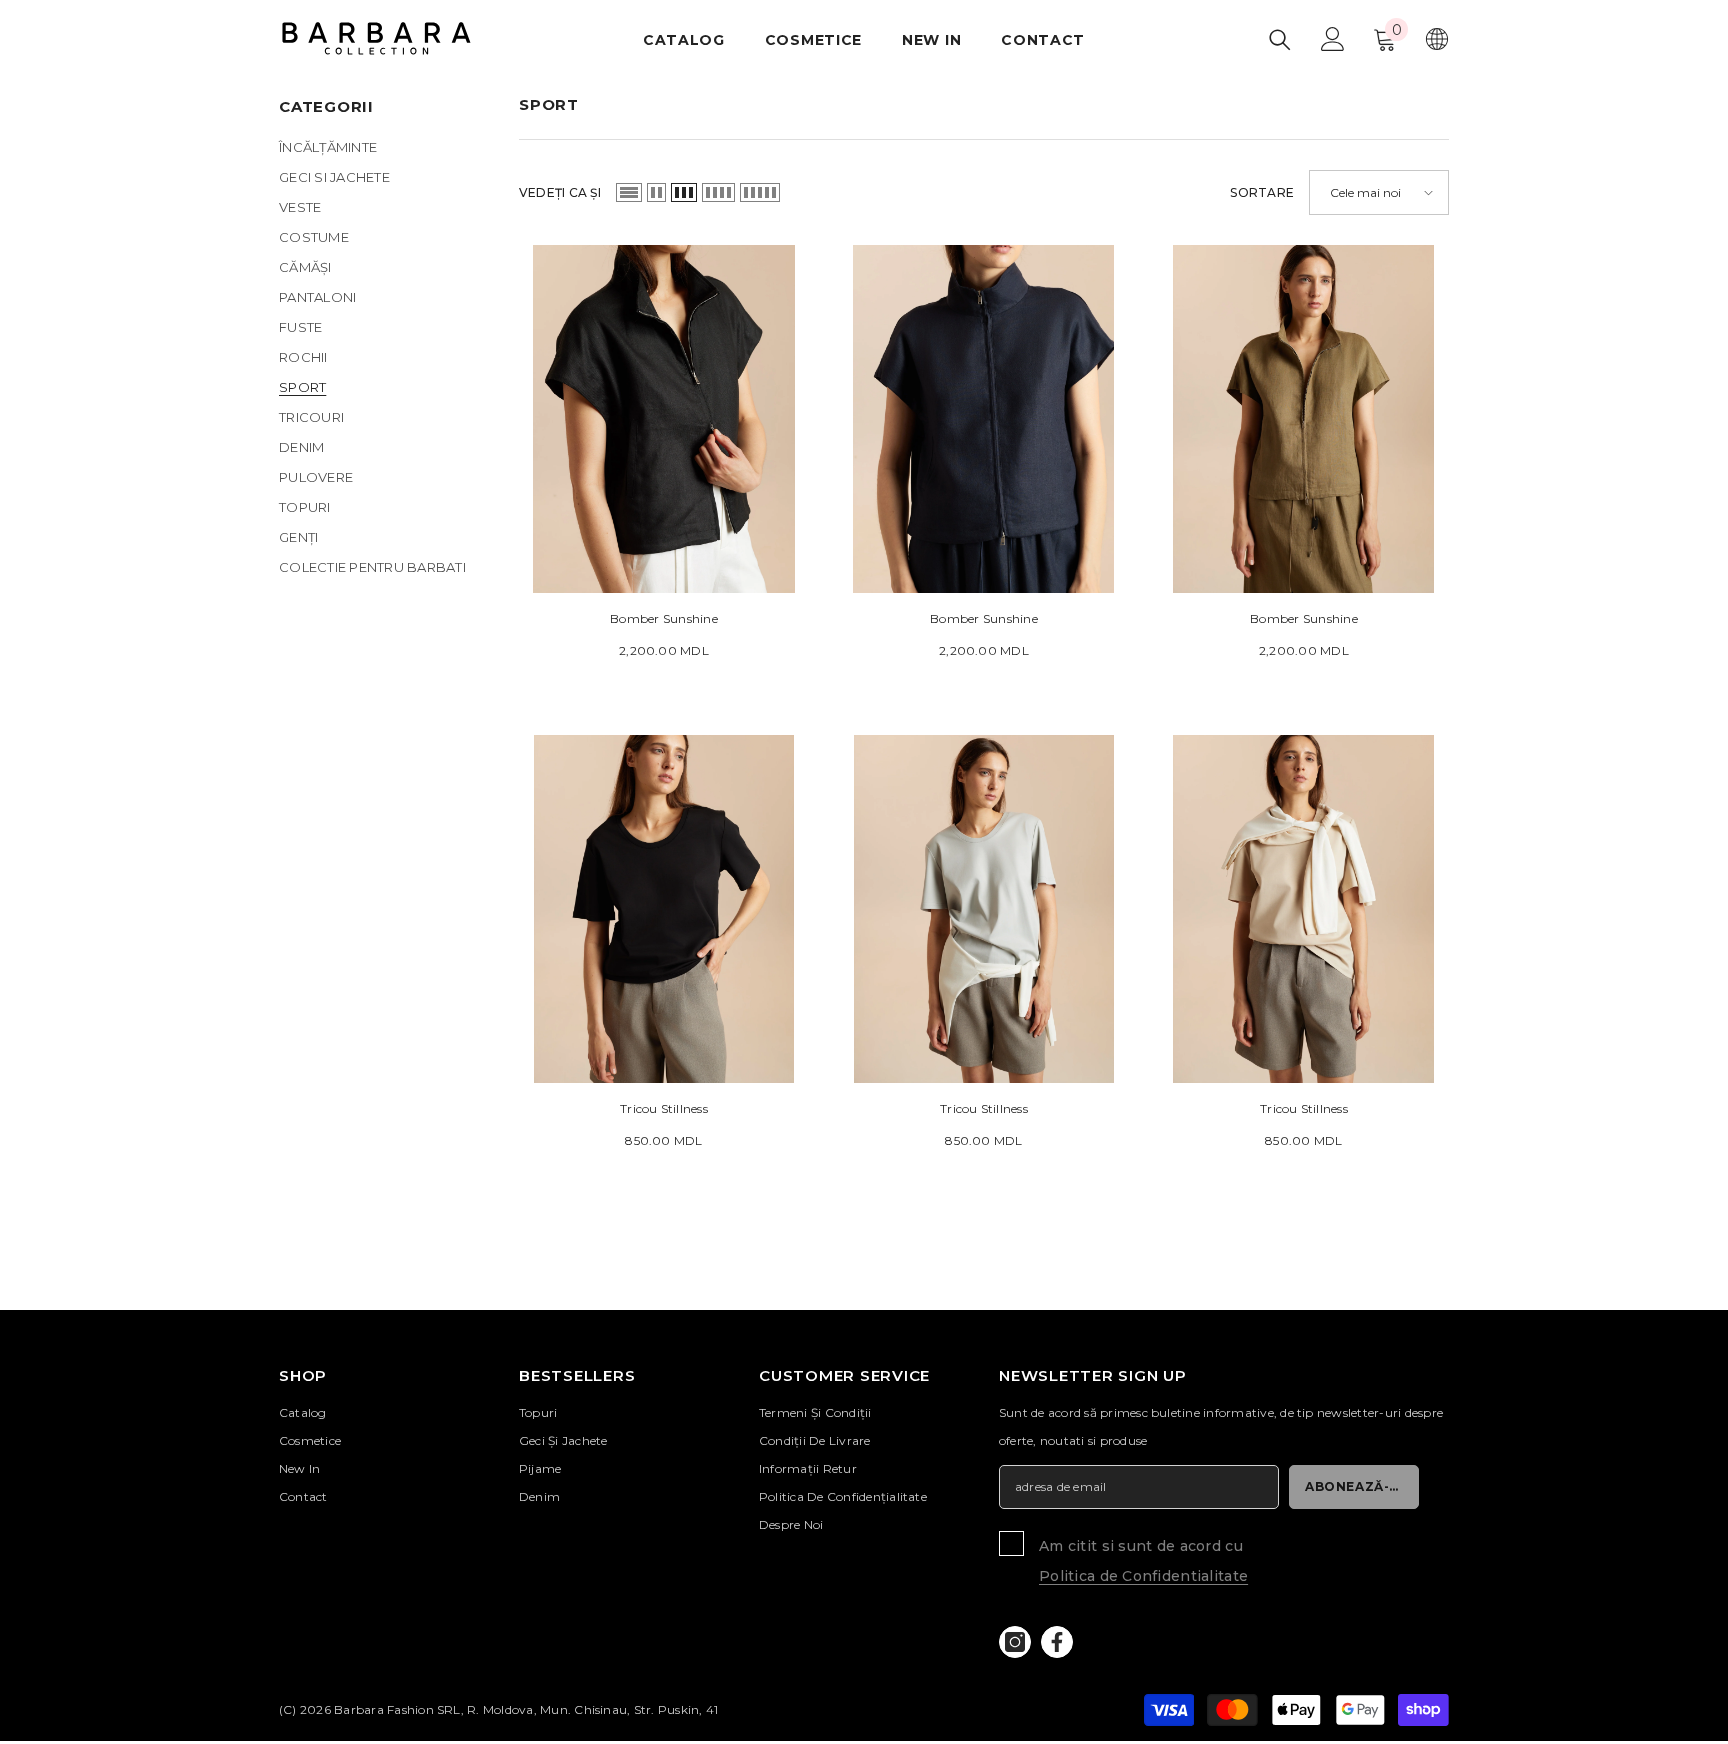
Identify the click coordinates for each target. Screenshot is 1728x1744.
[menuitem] (384, 147)
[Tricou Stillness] (664, 909)
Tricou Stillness (664, 1108)
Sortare (1262, 192)
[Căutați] (1280, 39)
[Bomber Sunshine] (664, 419)
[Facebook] (1057, 1642)
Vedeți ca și (560, 192)
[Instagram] (1015, 1642)
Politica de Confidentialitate (1143, 1576)
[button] (629, 192)
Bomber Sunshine (664, 618)
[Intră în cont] (1333, 39)
